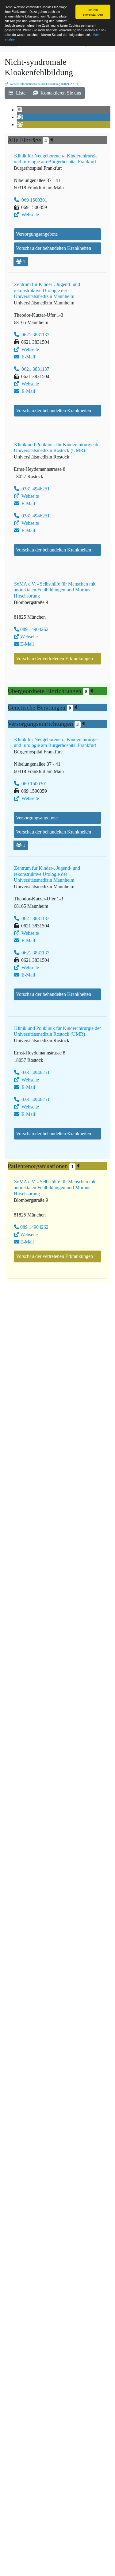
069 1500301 (34, 200)
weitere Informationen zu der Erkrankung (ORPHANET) (44, 84)
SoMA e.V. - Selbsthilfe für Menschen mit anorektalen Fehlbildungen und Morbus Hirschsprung (55, 590)
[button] (17, 93)
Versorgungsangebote (37, 234)
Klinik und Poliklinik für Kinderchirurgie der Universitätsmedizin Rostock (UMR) (57, 447)
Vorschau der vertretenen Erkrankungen (54, 658)
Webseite (30, 215)
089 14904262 (34, 629)
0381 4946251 (35, 489)
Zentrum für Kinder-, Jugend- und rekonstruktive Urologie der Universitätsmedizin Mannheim (47, 290)
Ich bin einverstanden (93, 12)
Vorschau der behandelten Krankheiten (54, 248)
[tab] (20, 110)
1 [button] (24, 262)
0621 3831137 (35, 335)
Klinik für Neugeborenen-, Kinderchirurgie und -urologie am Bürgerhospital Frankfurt (56, 159)
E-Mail (28, 357)
